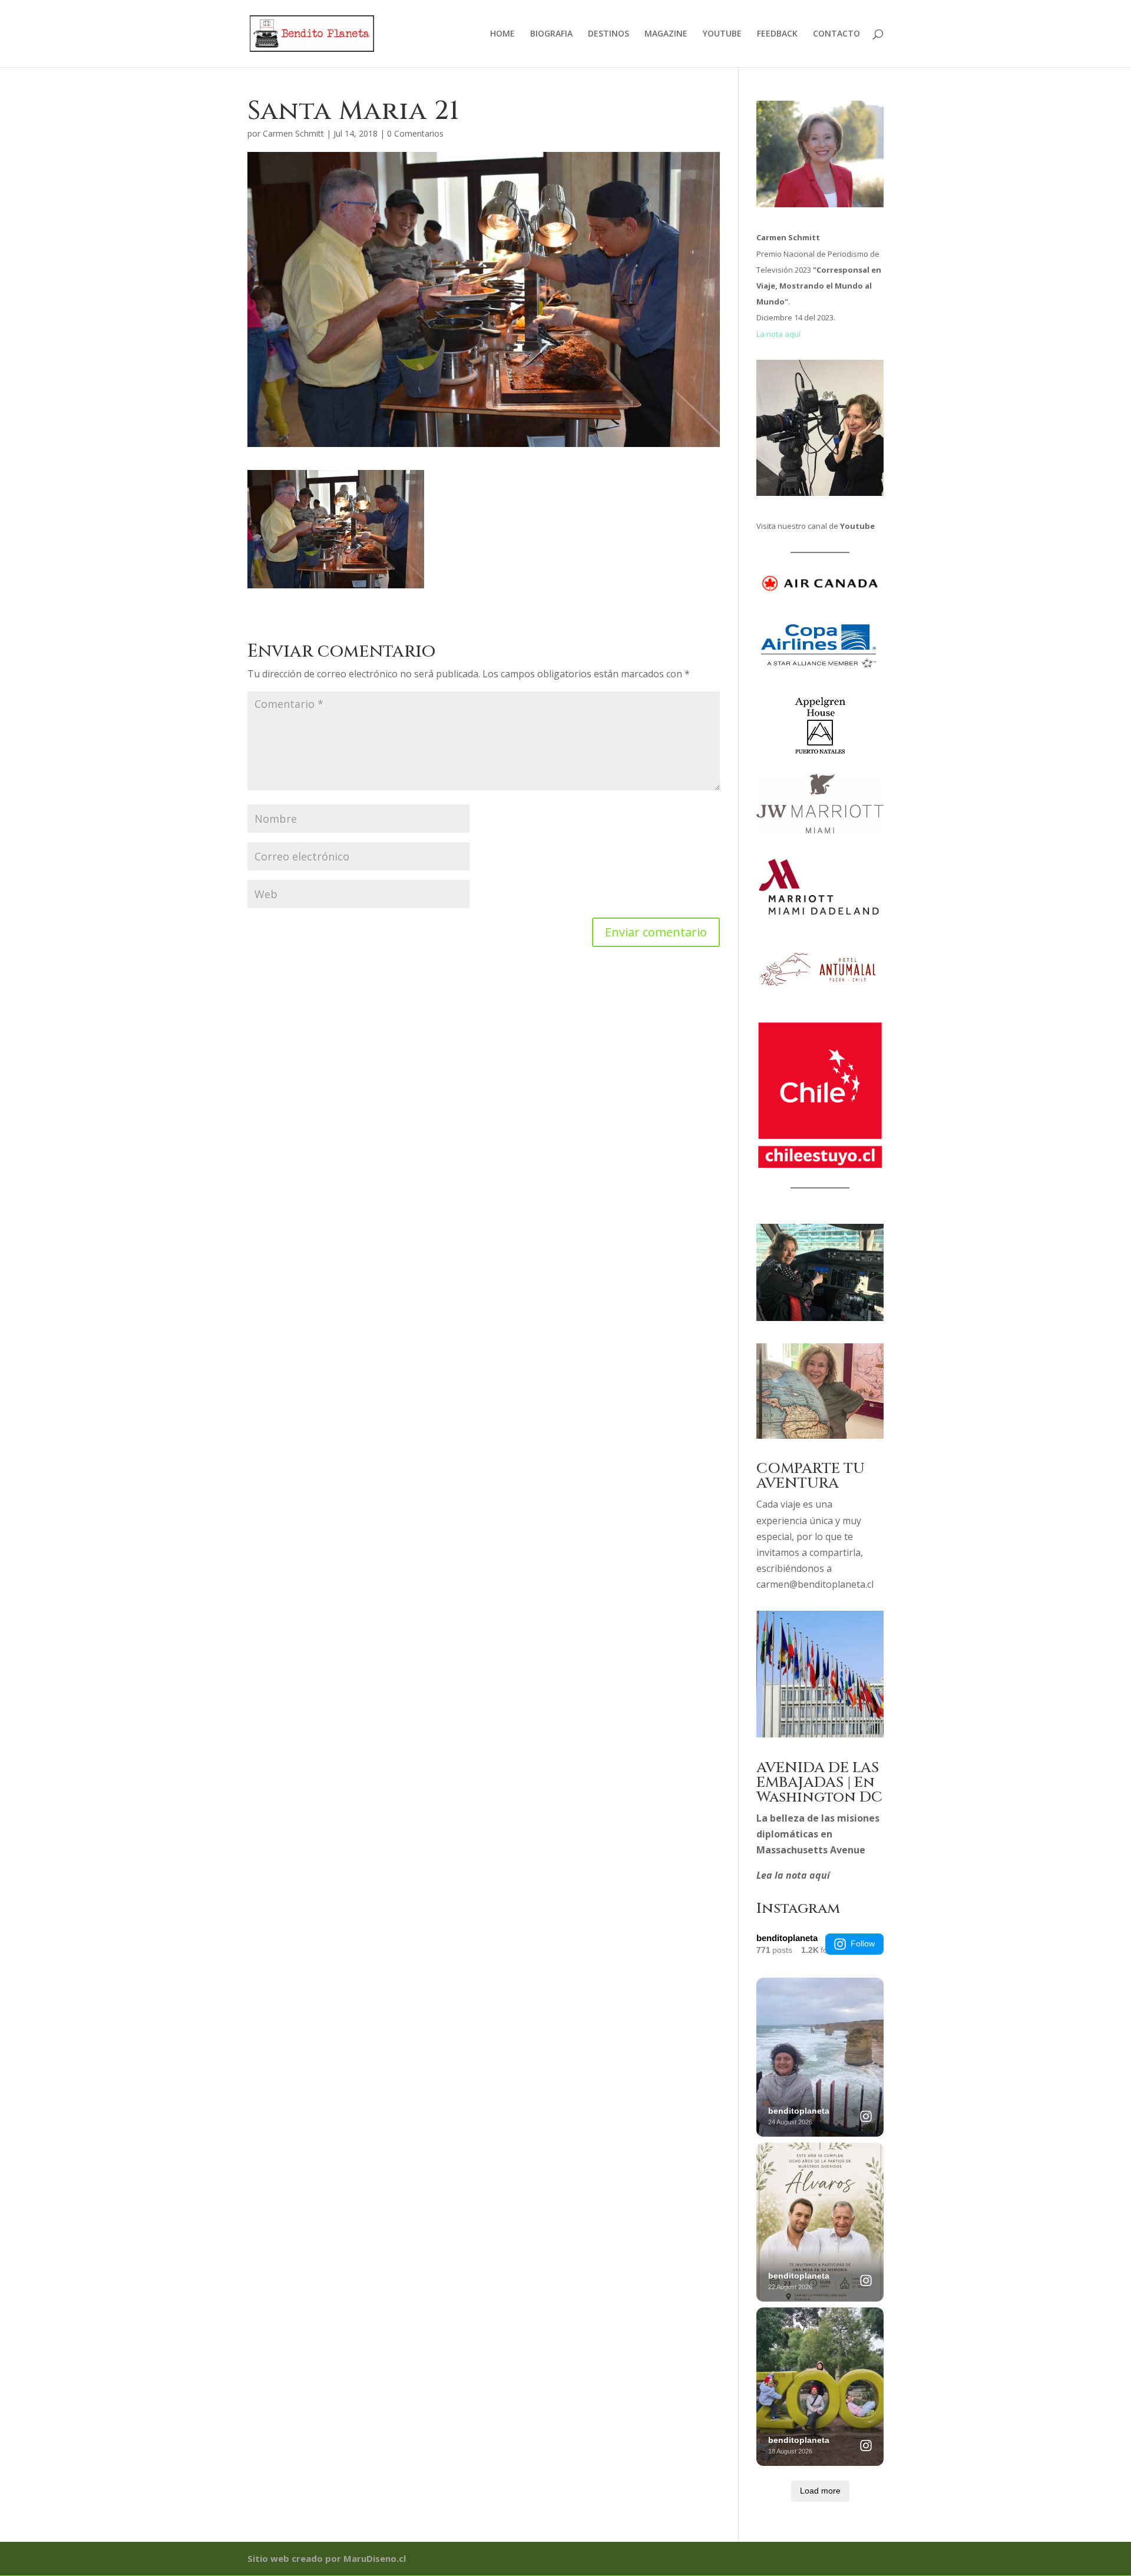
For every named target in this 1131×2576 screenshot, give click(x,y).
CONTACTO (836, 34)
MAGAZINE (666, 34)
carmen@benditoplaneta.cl (815, 1584)
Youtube (857, 526)
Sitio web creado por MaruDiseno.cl (327, 2558)
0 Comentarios (415, 133)
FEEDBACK (777, 34)
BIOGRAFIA (551, 34)
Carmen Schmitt (293, 133)
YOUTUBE (722, 34)
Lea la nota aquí (793, 1875)
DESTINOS (609, 34)
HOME (502, 34)
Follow (863, 1943)
